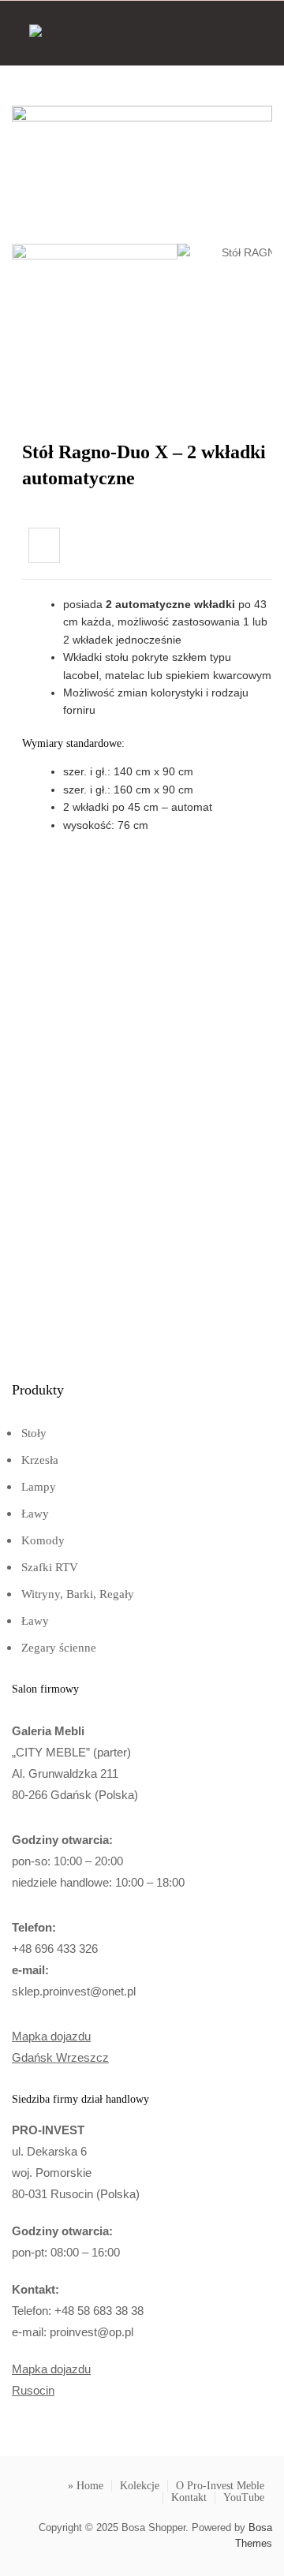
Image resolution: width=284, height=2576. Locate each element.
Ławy (35, 1514)
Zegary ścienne (59, 1648)
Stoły (34, 1433)
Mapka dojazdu (51, 2036)
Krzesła (40, 1460)
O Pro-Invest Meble (220, 2486)
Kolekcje (140, 2486)
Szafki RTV (50, 1567)
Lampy (39, 1487)
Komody (43, 1540)
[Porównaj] (44, 545)
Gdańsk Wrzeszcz (60, 2057)
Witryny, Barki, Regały (78, 1594)
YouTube (244, 2498)
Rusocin (33, 2390)
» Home (86, 2486)
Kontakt (189, 2498)
